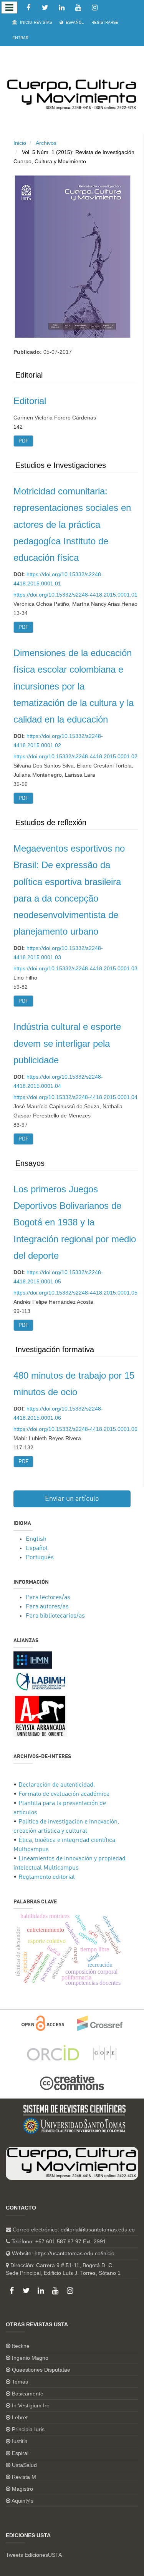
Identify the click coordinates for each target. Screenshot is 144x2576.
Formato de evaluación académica (64, 1794)
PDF (23, 441)
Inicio (20, 143)
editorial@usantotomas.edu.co (98, 2230)
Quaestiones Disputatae (41, 2370)
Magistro (22, 2489)
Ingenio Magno (30, 2358)
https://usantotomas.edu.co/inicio (74, 2253)
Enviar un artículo (72, 1499)
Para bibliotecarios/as (55, 1616)
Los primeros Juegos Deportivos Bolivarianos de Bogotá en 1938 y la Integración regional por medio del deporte (75, 1222)
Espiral (20, 2453)
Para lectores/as (48, 1598)
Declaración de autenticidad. (57, 1785)
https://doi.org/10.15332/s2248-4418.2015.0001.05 (75, 1293)
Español (74, 23)
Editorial (30, 401)
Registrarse (105, 23)
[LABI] (40, 1682)
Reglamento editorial (47, 1877)
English (36, 1539)
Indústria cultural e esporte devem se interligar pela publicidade (67, 1043)
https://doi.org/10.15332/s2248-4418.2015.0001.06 (75, 1429)
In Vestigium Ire (31, 2405)
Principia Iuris (28, 2429)
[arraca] (40, 1716)
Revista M (24, 2477)
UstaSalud (24, 2465)
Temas (20, 2382)
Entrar (20, 38)
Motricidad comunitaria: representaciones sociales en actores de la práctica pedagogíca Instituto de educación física (72, 524)
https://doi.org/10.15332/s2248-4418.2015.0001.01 (75, 595)
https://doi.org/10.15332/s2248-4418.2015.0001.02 (75, 756)
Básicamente (28, 2394)
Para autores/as (47, 1607)
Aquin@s (22, 2501)
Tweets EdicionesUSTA (34, 2555)
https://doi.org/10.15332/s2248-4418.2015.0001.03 (75, 968)
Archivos (46, 143)
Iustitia (20, 2441)
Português (40, 1558)
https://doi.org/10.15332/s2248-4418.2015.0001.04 (75, 1097)
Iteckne (21, 2346)
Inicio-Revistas (35, 23)
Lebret (20, 2417)
